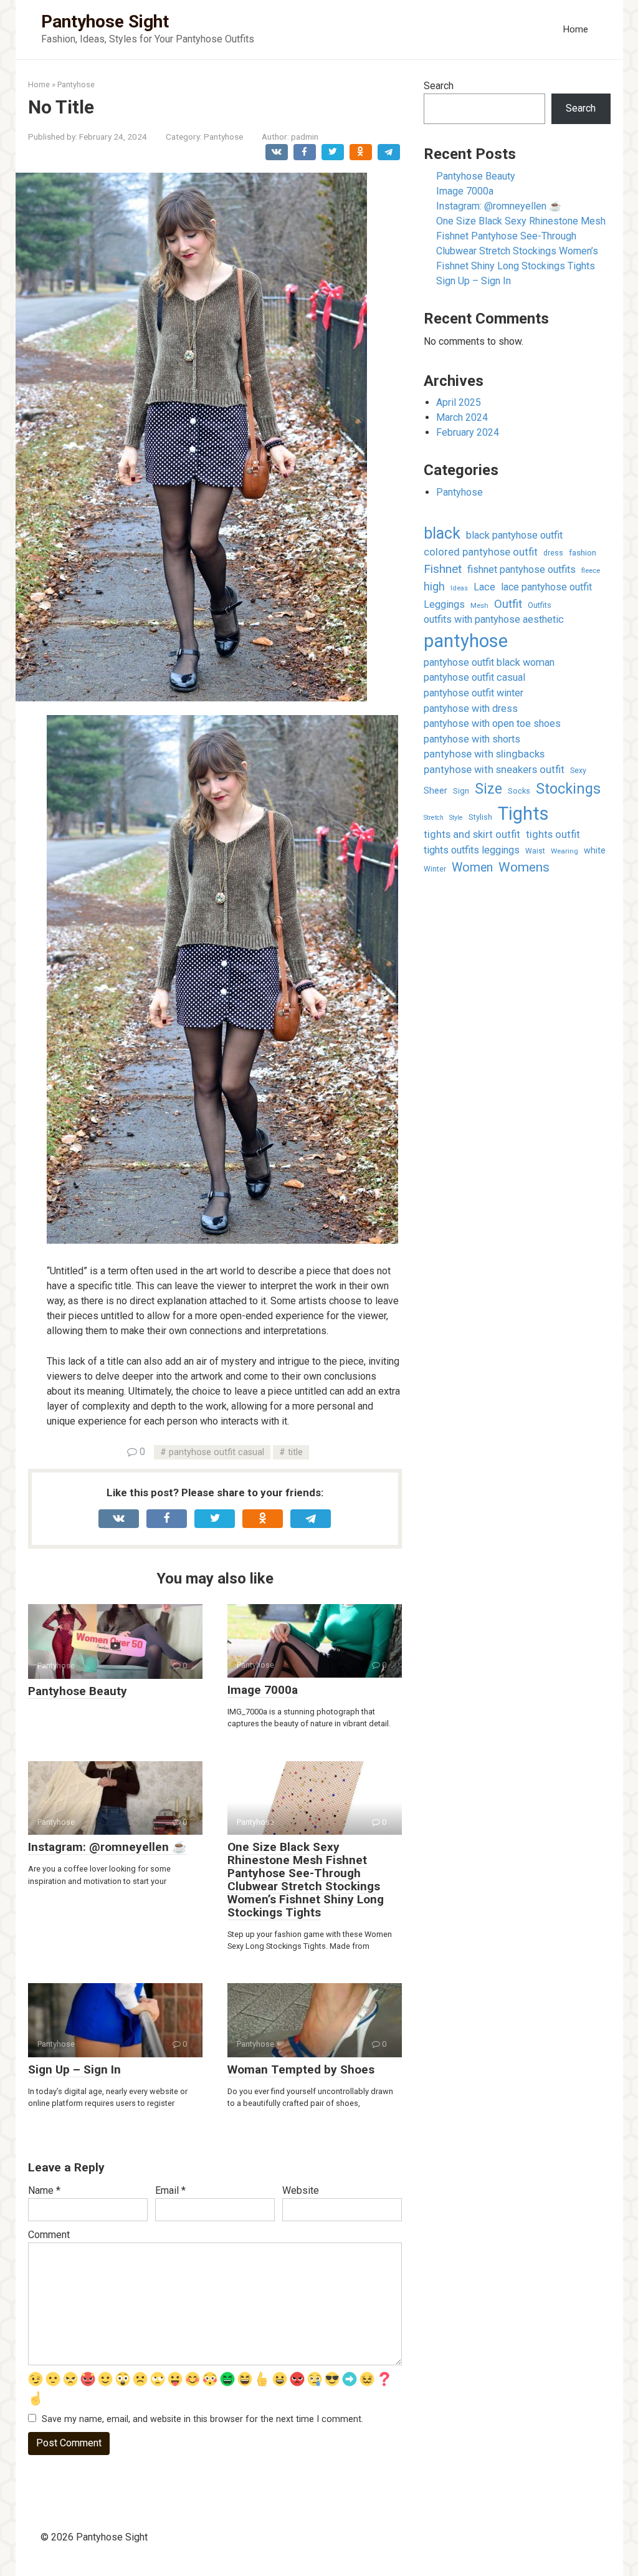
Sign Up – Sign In (74, 2069)
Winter (435, 869)
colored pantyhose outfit (481, 552)
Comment (49, 2235)
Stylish (480, 817)
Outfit (508, 604)
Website (301, 2190)
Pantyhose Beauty (78, 1691)
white (595, 850)
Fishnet (443, 569)
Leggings (444, 604)
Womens (524, 867)
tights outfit (553, 834)
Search (439, 86)
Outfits (540, 605)
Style (456, 818)
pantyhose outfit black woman (489, 662)
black (442, 533)
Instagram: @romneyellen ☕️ (107, 1847)
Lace (484, 587)
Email (170, 2190)
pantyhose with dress (471, 709)
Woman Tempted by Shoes (301, 2069)
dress (553, 553)
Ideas (459, 588)
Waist (535, 851)
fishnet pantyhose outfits (521, 570)
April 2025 (459, 402)
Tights (523, 814)
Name (44, 2190)
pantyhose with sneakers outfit (494, 770)
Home (575, 29)
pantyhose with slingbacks (484, 754)
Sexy (578, 771)
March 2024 (462, 417)
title (295, 1452)
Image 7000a (263, 1690)
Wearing (564, 851)
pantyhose (466, 641)
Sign (461, 791)
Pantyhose (223, 137)
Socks (519, 791)
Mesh (479, 606)
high (434, 586)
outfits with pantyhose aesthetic (494, 619)
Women (472, 867)
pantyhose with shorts (472, 739)
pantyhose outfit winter (474, 693)
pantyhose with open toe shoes (492, 723)
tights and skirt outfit (472, 834)
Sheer (436, 791)
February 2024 (468, 432)
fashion (583, 552)
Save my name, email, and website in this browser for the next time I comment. (202, 2419)
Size (488, 789)
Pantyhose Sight (105, 22)
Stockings (568, 789)
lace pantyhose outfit (546, 587)
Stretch (434, 818)
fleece (591, 570)
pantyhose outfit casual (217, 1452)
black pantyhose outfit (514, 535)
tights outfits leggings (472, 850)
